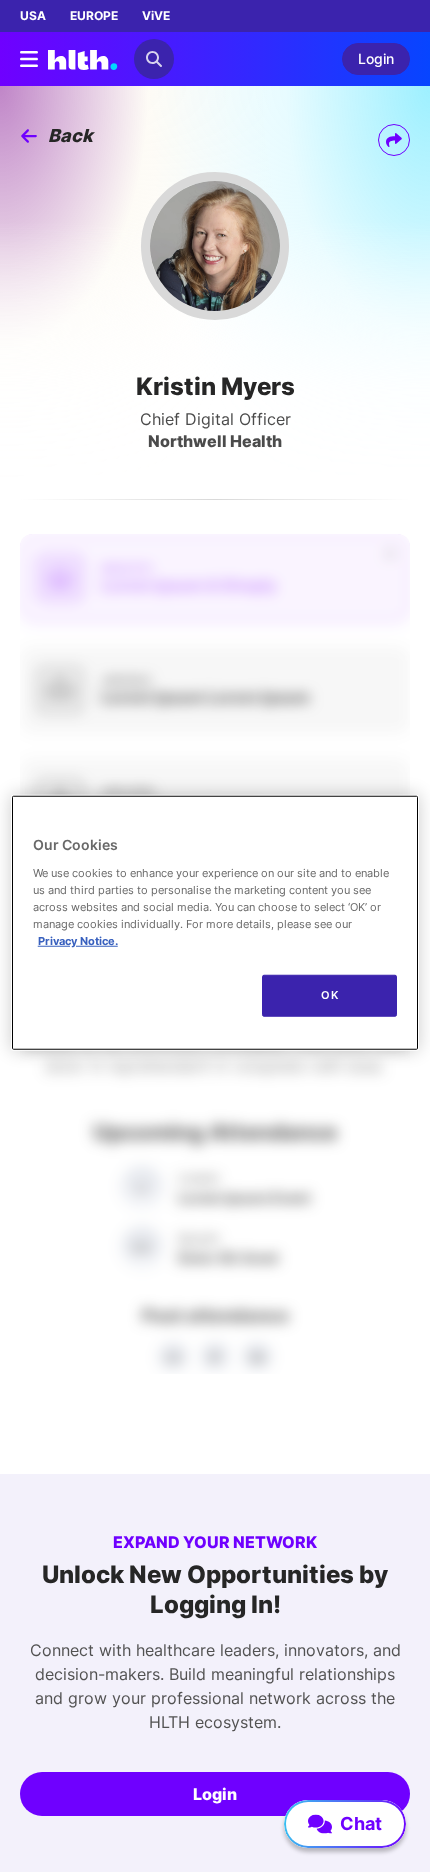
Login (215, 1794)
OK (329, 995)
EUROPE (94, 15)
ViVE (156, 15)
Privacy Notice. (78, 941)
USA (33, 15)
